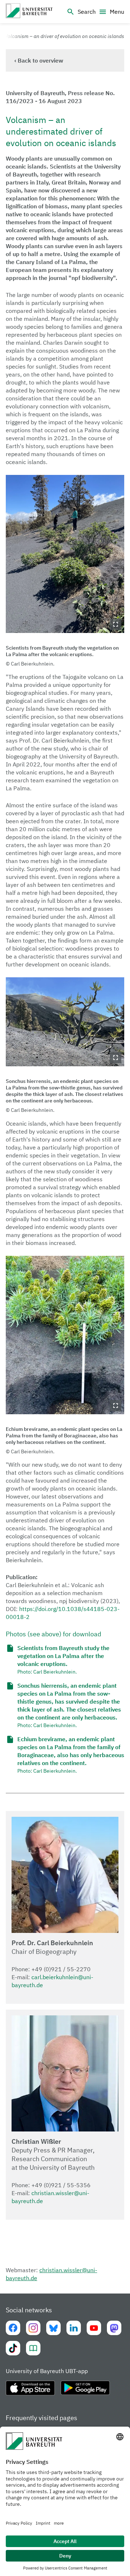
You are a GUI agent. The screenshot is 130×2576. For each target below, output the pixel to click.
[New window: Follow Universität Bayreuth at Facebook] (13, 2328)
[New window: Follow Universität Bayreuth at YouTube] (94, 2328)
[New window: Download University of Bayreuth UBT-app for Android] (85, 2391)
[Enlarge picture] (65, 554)
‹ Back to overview (39, 60)
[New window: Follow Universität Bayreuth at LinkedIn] (74, 2328)
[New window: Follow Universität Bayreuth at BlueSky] (53, 2328)
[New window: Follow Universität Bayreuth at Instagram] (33, 2328)
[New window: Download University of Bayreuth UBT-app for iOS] (30, 2391)
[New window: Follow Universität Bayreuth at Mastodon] (114, 2328)
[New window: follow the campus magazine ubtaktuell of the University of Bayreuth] (33, 2348)
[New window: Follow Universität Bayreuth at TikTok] (13, 2348)
